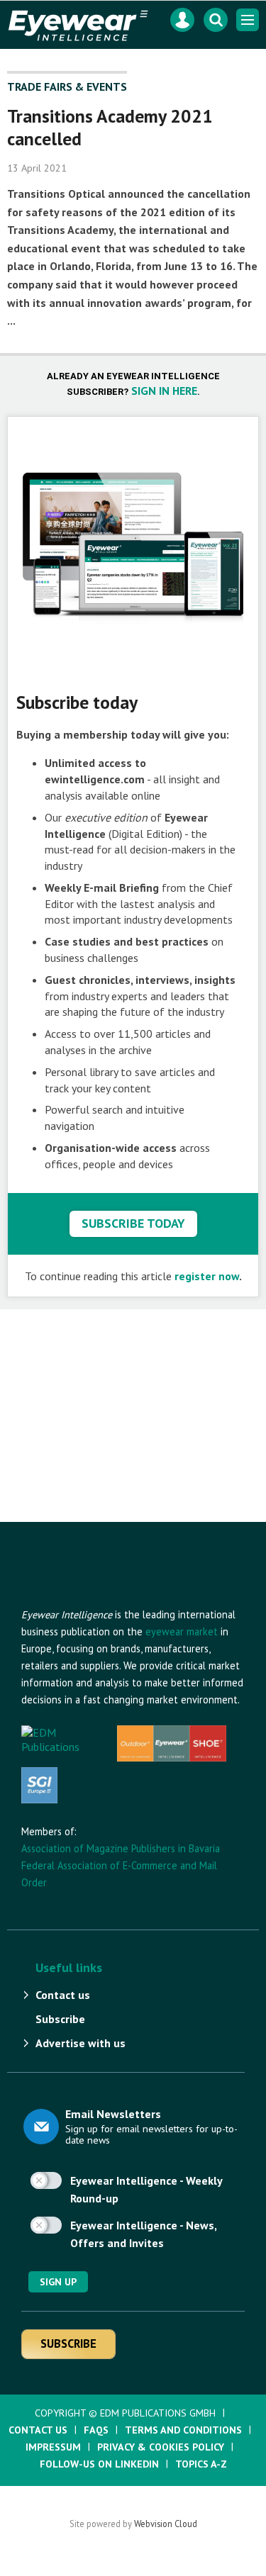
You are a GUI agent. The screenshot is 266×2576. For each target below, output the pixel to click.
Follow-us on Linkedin (99, 2464)
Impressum (53, 2447)
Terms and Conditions (183, 2430)
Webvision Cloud (166, 2524)
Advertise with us (81, 2043)
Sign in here (164, 391)
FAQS (96, 2430)
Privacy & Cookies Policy (161, 2447)
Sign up (58, 2282)
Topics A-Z (201, 2464)
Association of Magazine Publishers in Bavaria (121, 1848)
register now (207, 1276)
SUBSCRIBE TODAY (133, 1223)
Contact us (63, 1995)
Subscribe (60, 2019)
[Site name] (99, 1599)
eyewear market (182, 1631)
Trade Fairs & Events (67, 86)
